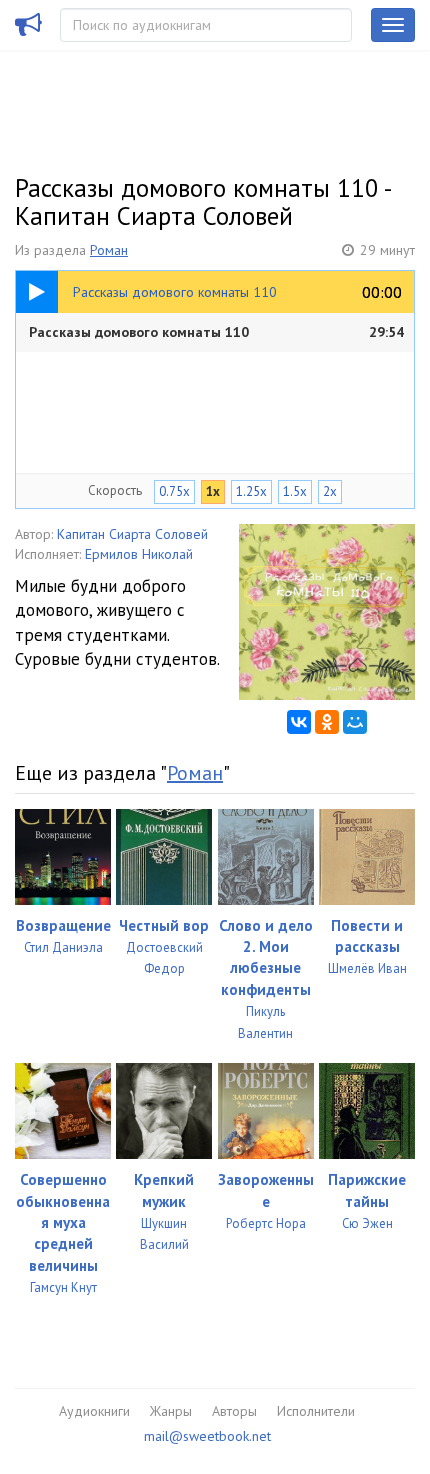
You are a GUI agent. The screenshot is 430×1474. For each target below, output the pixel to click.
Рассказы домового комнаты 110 (216, 332)
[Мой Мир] (355, 722)
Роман (109, 250)
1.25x (251, 491)
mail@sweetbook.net (207, 1436)
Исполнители (316, 1411)
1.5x (295, 491)
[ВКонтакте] (299, 722)
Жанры (171, 1411)
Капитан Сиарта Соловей (132, 534)
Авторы (234, 1411)
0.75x (174, 491)
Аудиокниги (94, 1411)
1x (213, 491)
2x (330, 491)
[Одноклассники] (327, 722)
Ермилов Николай (139, 554)
